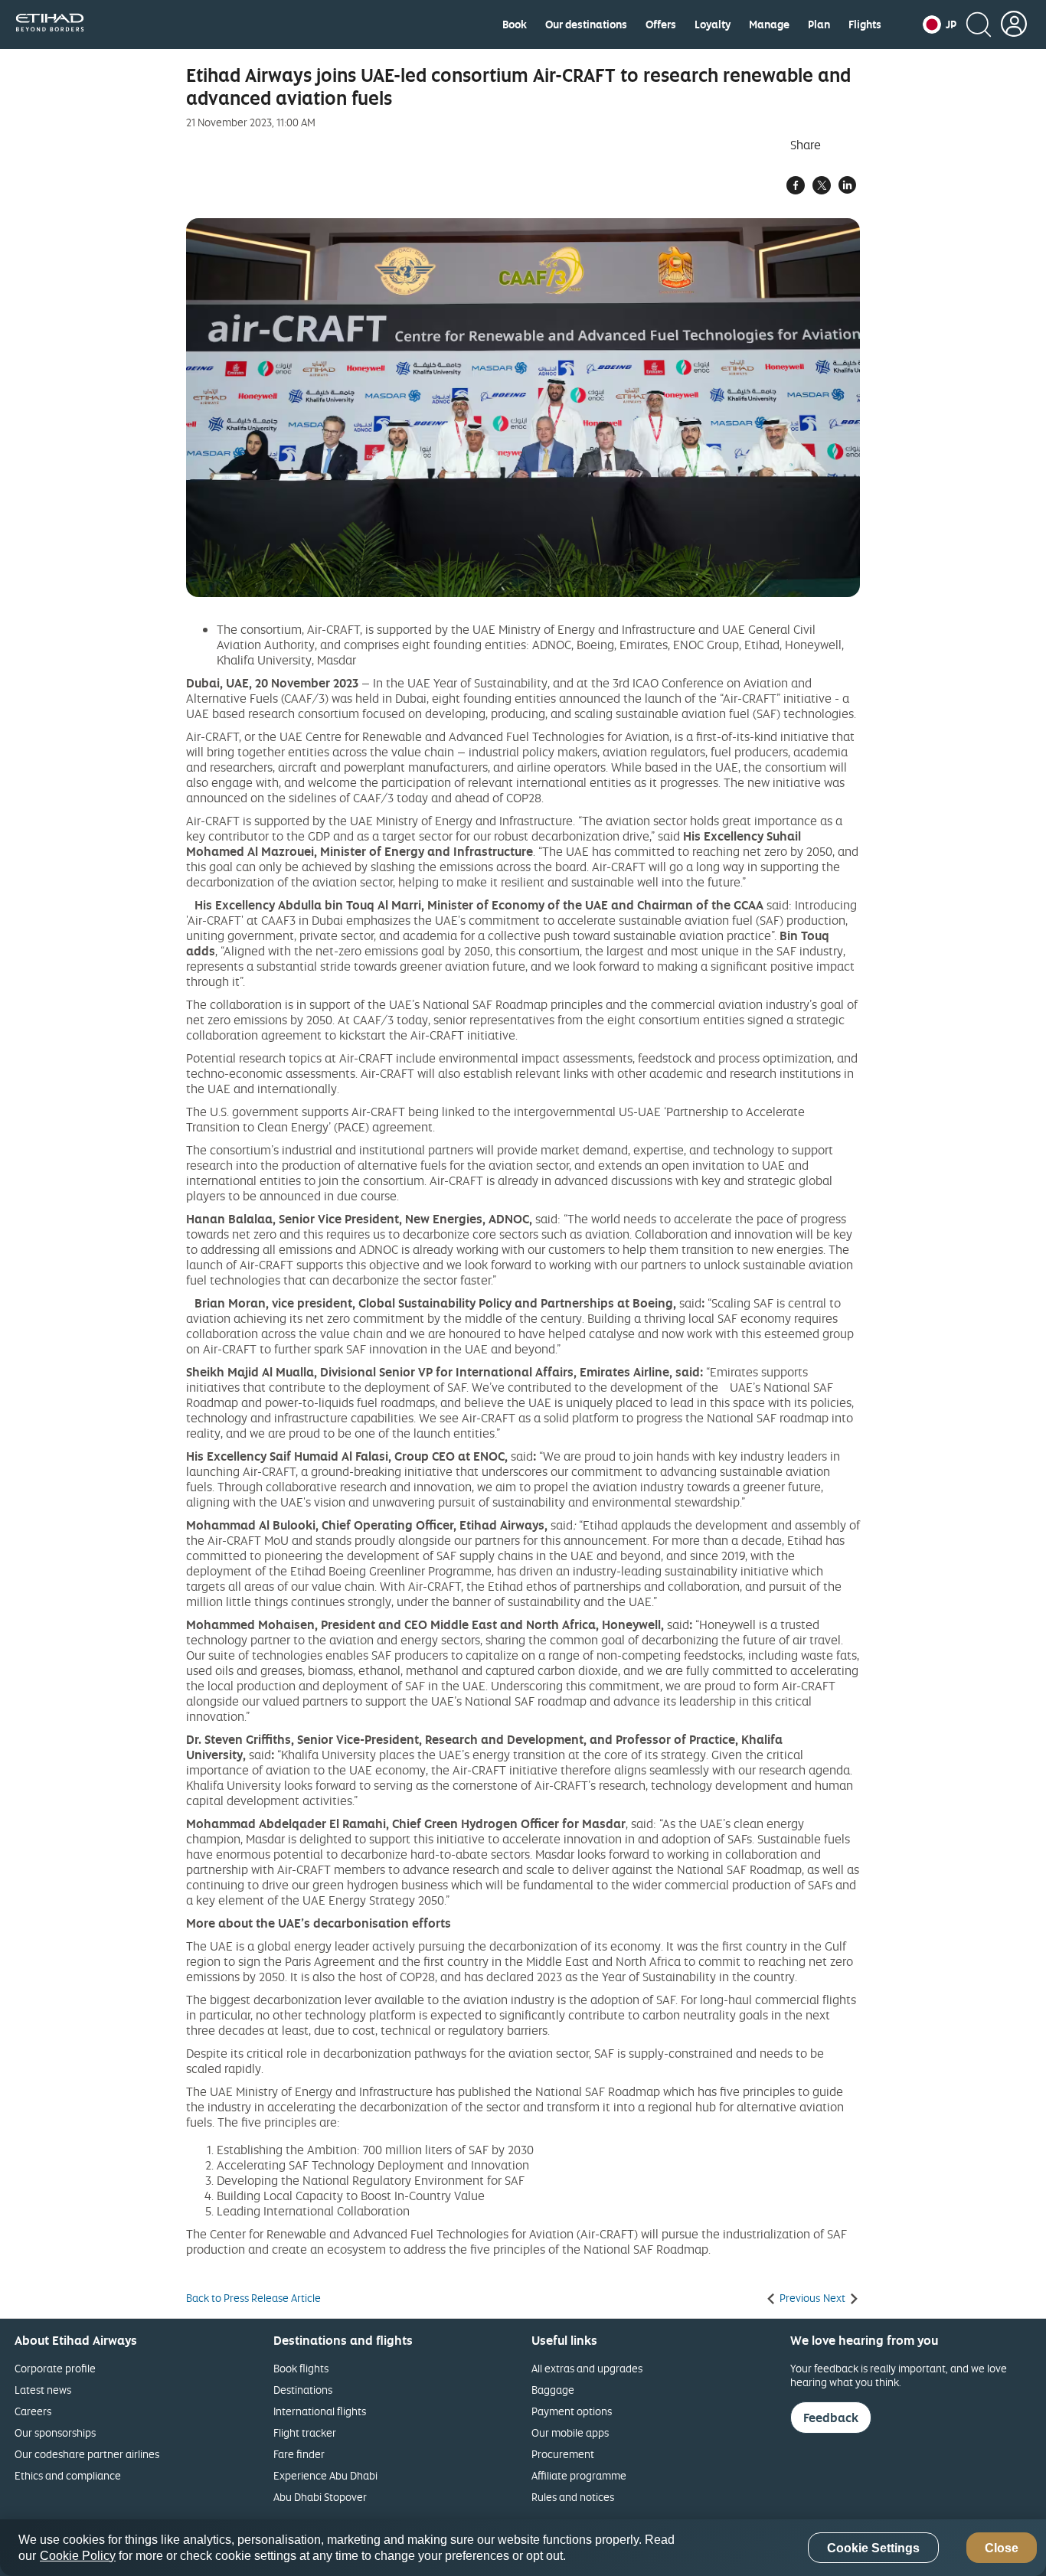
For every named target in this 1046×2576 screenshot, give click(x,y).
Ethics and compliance (68, 2475)
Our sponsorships (55, 2432)
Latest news (43, 2390)
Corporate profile (55, 2368)
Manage (769, 24)
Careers (33, 2411)
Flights (865, 24)
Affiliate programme (579, 2475)
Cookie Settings (873, 2548)
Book (515, 24)
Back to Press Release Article (253, 2298)
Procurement (563, 2454)
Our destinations (586, 24)
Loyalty (713, 24)
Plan (819, 24)
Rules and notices (573, 2497)
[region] (523, 2548)
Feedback (831, 2418)
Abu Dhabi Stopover (320, 2497)
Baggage (553, 2390)
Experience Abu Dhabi (325, 2475)
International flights (320, 2411)
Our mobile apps (570, 2432)
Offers (661, 24)
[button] (940, 24)
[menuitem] (515, 24)
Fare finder (299, 2454)
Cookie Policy (78, 2556)
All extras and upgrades (587, 2368)
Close (1002, 2548)
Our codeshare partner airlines (87, 2454)
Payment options (572, 2411)
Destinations (303, 2390)
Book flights (301, 2368)
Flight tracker (305, 2432)
